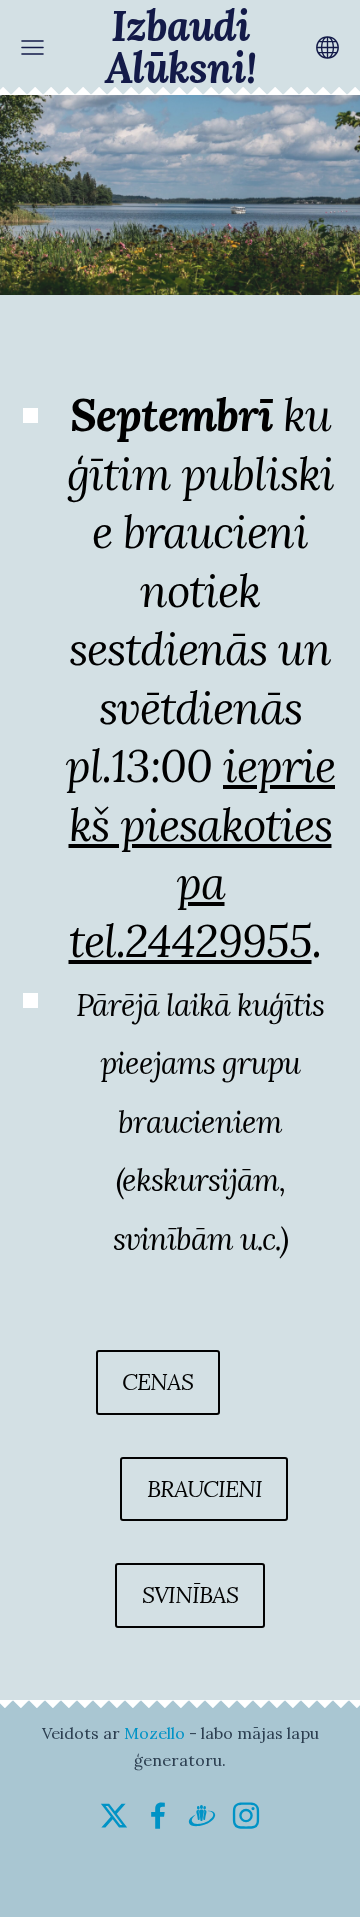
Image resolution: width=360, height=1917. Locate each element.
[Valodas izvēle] (327, 47)
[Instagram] (246, 1815)
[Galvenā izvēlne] (32, 47)
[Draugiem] (202, 1815)
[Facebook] (158, 1815)
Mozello (154, 1733)
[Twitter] (114, 1815)
